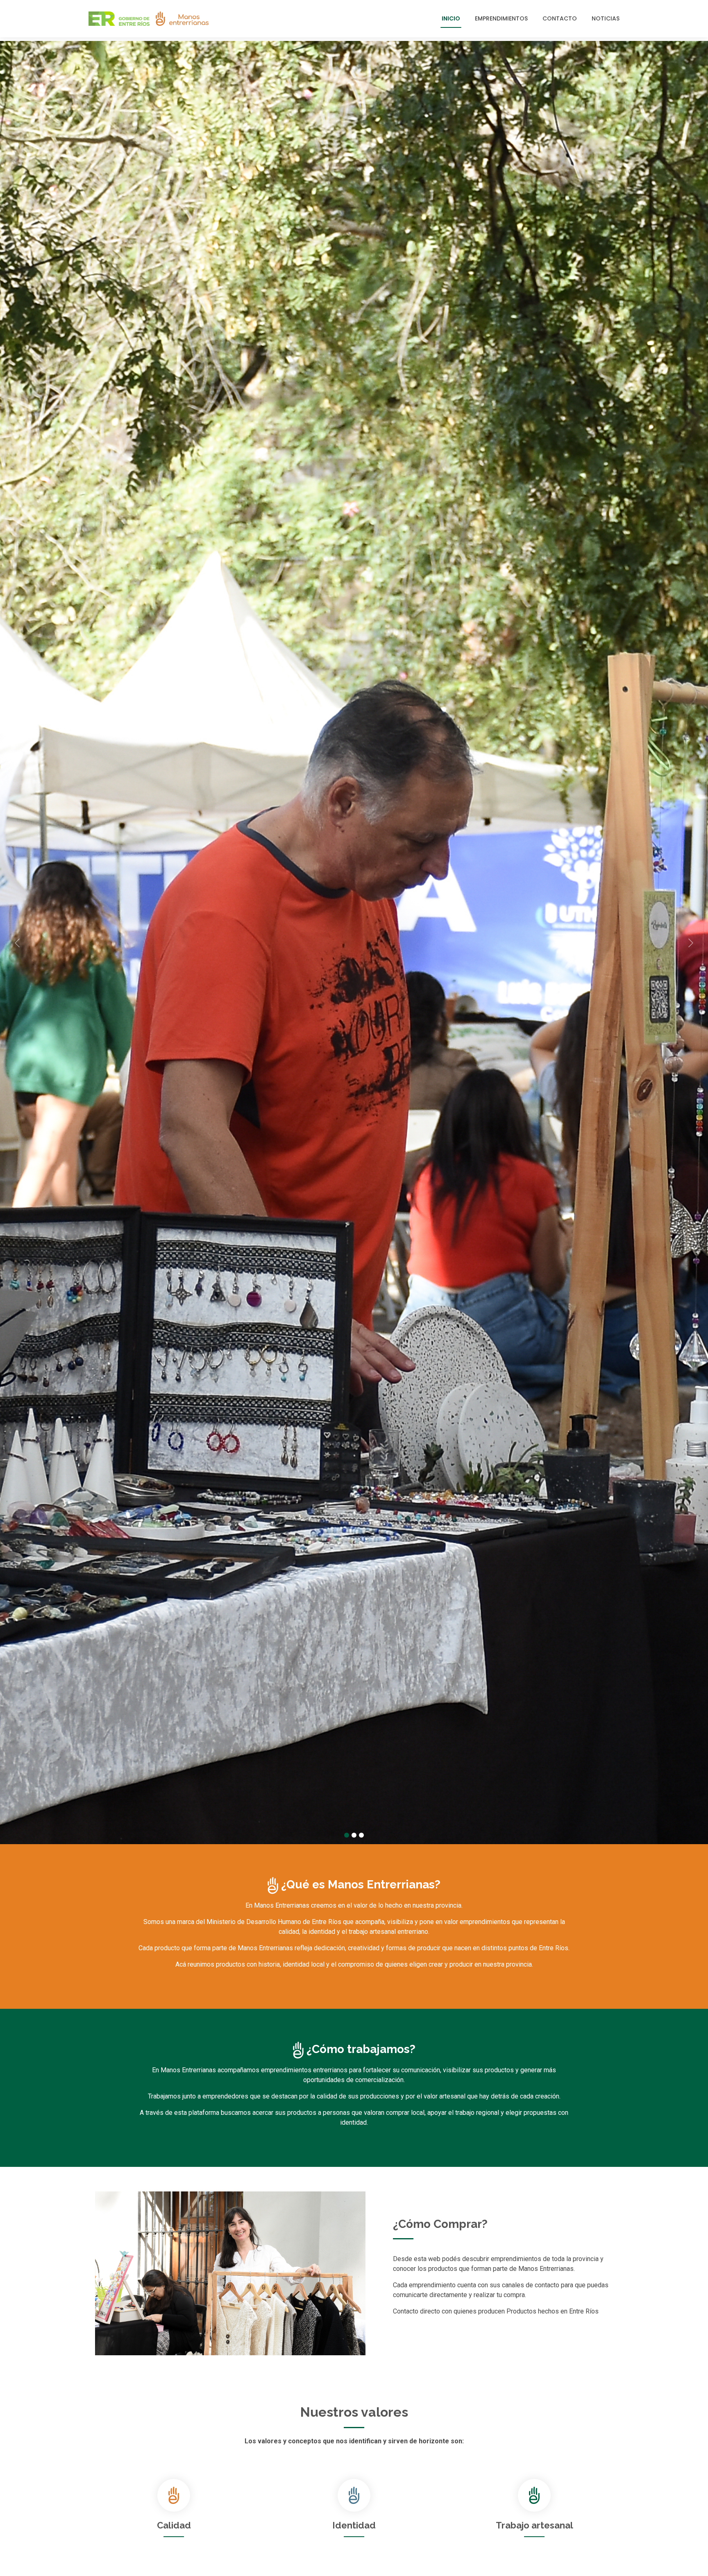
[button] (53, 943)
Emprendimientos (501, 18)
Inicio (451, 18)
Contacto (560, 18)
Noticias (606, 18)
